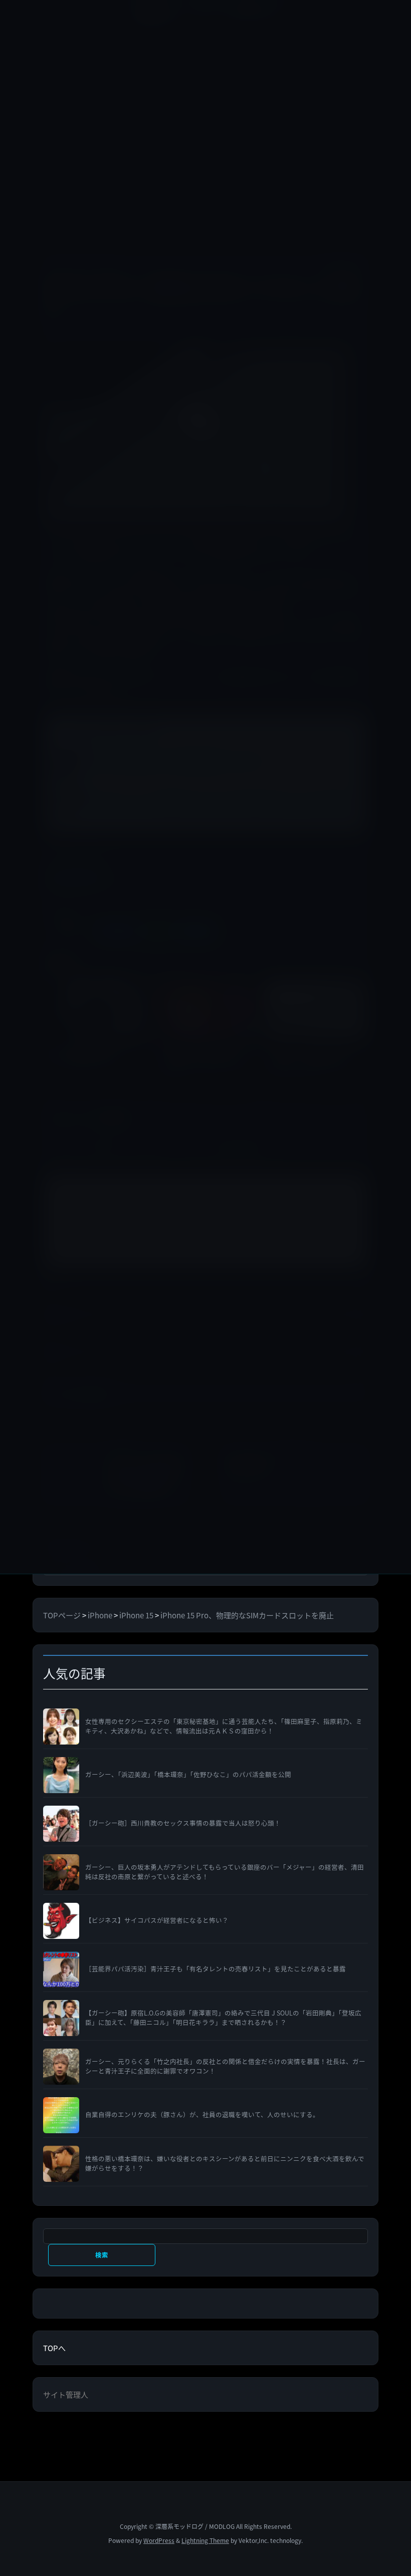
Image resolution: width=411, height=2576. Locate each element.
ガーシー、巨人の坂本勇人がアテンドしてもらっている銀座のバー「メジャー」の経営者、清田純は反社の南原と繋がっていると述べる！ (225, 1872)
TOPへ (54, 2348)
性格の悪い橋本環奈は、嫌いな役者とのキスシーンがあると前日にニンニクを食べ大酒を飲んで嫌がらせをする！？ (225, 2164)
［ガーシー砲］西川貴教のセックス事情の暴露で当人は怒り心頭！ (183, 1823)
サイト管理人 (66, 2394)
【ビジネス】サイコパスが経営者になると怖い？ (157, 1920)
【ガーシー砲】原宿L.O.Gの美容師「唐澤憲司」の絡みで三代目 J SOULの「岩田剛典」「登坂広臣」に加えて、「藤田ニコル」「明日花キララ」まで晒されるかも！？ (223, 2018)
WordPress (159, 2540)
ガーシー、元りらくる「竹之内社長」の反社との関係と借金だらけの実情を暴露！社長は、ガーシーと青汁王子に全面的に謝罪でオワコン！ (225, 2066)
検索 (101, 2255)
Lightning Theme (205, 2540)
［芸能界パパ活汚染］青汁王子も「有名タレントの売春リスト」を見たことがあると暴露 (216, 1969)
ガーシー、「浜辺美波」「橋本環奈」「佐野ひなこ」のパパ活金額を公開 (188, 1775)
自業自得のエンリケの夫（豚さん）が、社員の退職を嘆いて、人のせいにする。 (202, 2115)
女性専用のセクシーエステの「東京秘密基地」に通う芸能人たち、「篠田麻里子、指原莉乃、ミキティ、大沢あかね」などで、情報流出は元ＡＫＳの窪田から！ (224, 1726)
